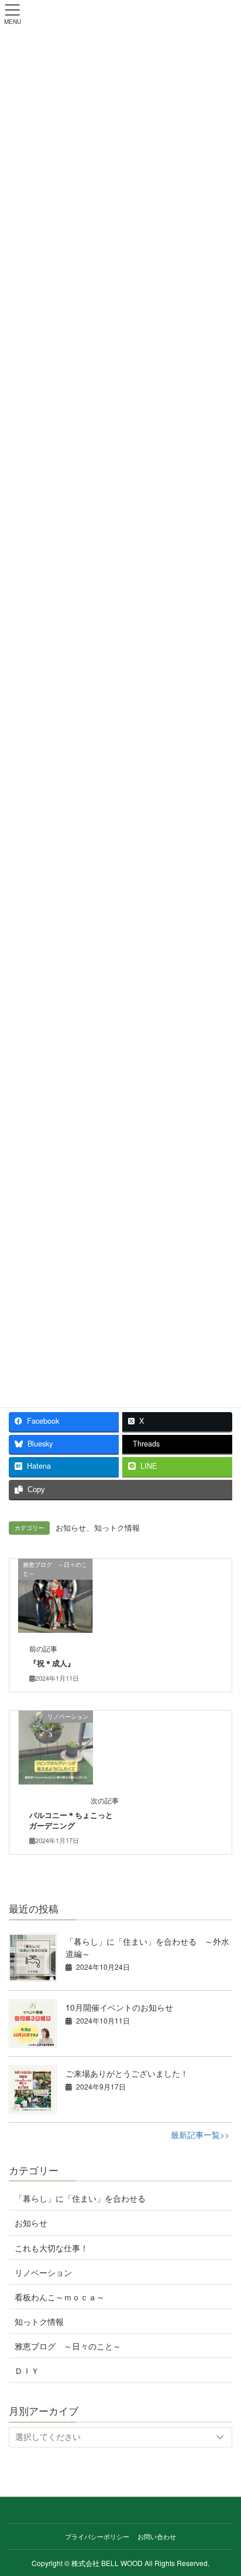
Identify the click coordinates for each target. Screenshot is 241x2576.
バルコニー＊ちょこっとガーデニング (71, 1820)
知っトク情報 (117, 1528)
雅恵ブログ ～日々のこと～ (68, 2346)
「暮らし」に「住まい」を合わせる (80, 2198)
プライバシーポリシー (97, 2536)
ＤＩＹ (27, 2370)
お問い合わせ (157, 2536)
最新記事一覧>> (200, 2135)
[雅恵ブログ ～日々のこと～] (55, 1594)
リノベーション (43, 2272)
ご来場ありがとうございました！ (127, 2073)
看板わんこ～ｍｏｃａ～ (60, 2297)
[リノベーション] (56, 1746)
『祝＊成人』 (52, 1663)
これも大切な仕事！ (51, 2248)
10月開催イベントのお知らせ (119, 2007)
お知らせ (71, 1528)
